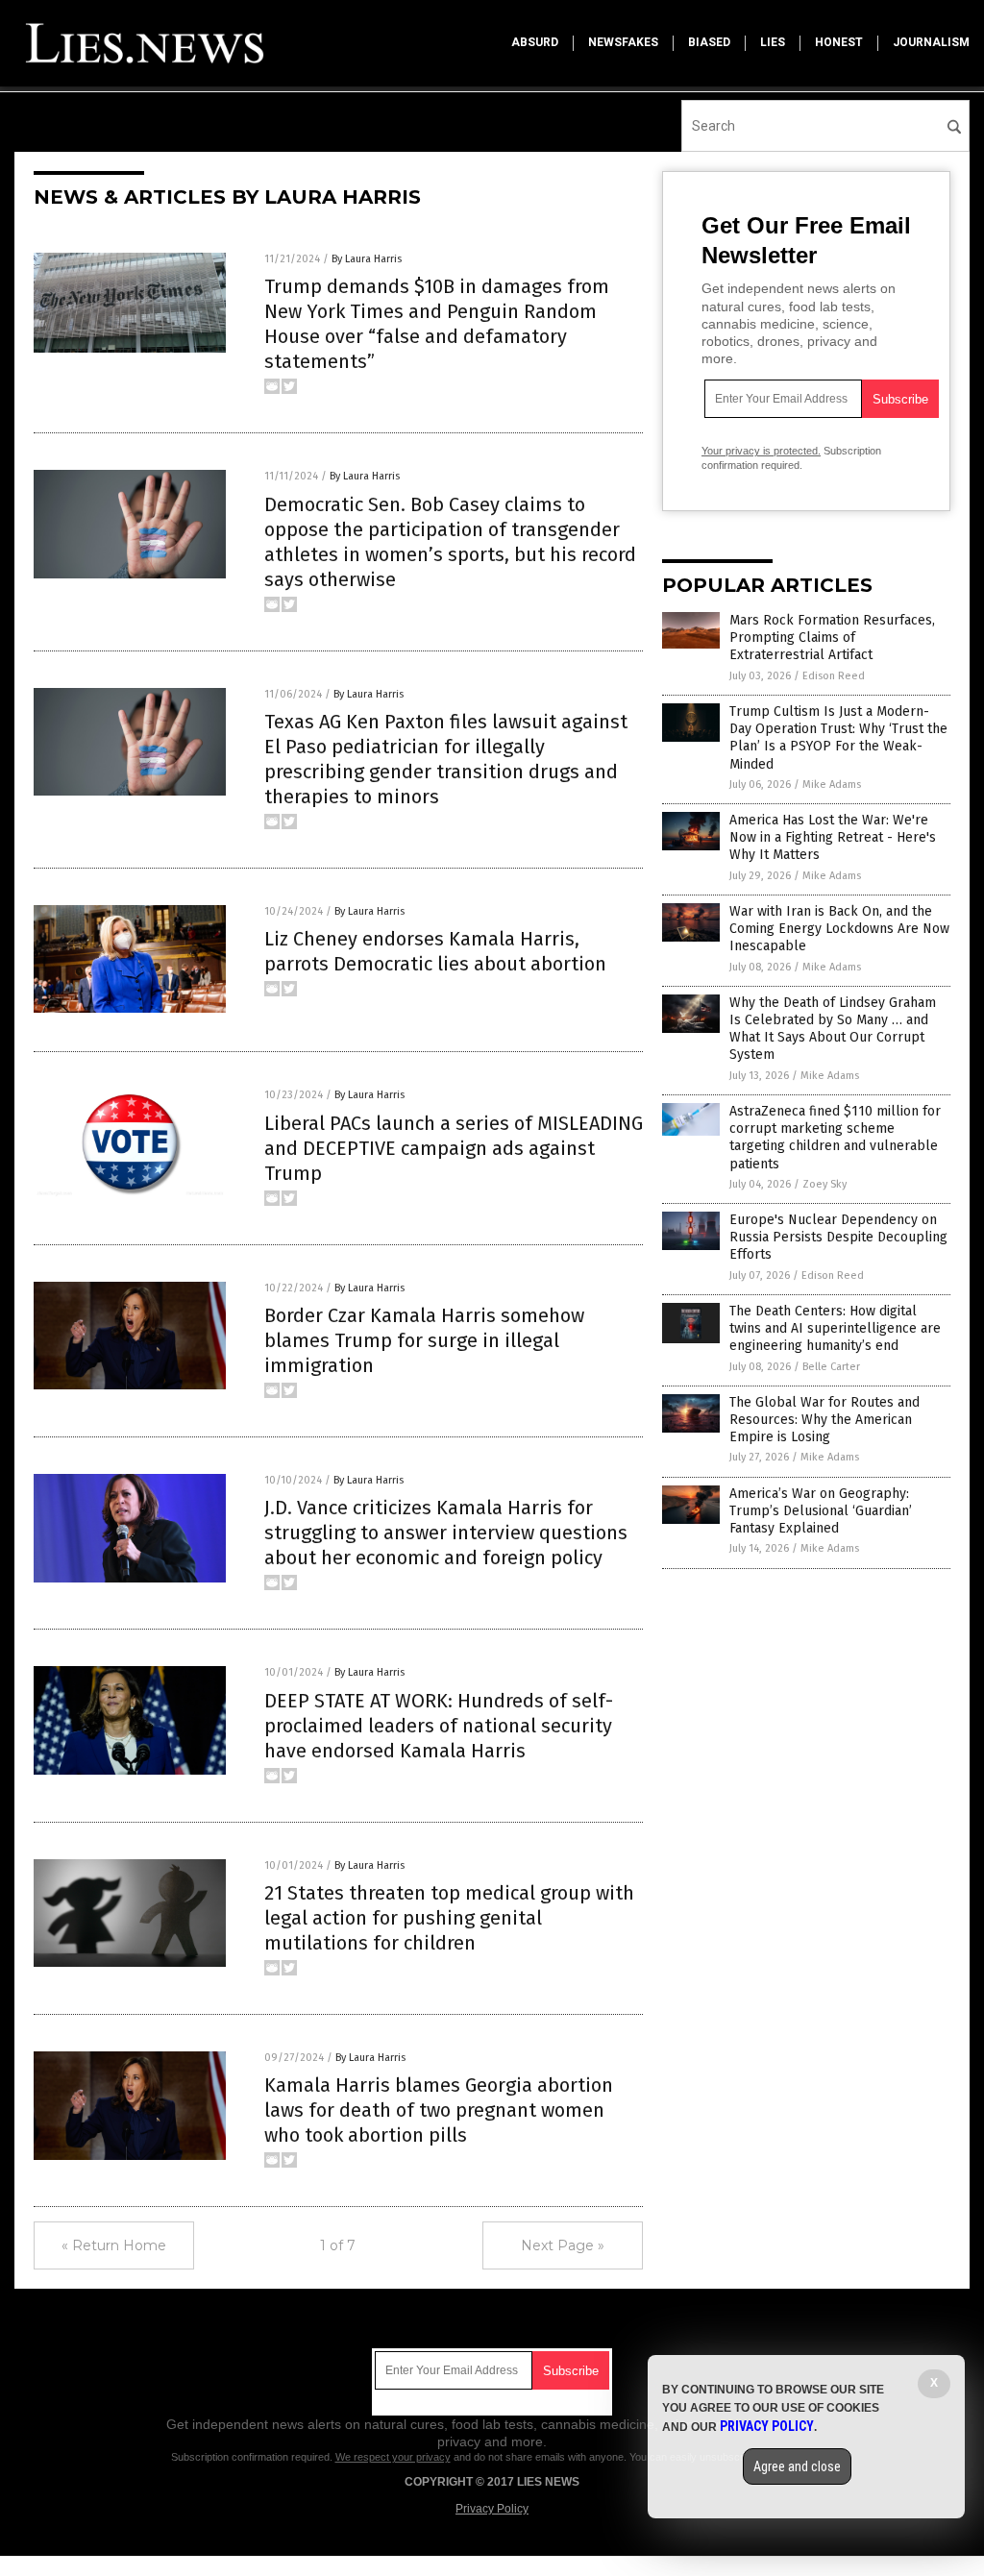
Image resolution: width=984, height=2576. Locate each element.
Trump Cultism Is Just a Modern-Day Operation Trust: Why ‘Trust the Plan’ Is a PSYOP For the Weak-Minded (838, 738)
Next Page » (563, 2245)
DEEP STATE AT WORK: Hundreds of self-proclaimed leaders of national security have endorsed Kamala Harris (439, 1726)
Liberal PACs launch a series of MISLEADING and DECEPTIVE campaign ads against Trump (454, 1148)
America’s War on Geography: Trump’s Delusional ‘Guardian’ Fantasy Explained (821, 1511)
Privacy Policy (492, 2509)
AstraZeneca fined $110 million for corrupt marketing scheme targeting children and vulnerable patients (835, 1138)
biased (709, 42)
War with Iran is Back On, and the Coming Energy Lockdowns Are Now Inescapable (839, 929)
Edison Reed (834, 676)
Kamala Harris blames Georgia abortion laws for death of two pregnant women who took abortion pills (439, 2110)
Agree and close (797, 2466)
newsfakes (623, 42)
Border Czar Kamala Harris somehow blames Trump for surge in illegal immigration (424, 1340)
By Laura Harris (367, 259)
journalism (931, 42)
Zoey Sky (824, 1184)
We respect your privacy (393, 2457)
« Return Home (114, 2245)
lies (773, 42)
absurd (535, 42)
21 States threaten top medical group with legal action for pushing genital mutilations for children (449, 1918)
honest (839, 42)
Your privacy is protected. (761, 451)
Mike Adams (832, 785)
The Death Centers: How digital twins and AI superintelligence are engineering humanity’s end (835, 1328)
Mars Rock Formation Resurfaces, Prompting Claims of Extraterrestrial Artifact (832, 638)
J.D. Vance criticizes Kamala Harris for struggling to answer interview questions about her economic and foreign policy (446, 1533)
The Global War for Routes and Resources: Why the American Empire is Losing (824, 1420)
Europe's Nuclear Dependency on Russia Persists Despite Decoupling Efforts (838, 1237)
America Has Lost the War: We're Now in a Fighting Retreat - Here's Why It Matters (833, 837)
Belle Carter (831, 1367)
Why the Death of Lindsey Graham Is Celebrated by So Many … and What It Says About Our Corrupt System (833, 1029)
